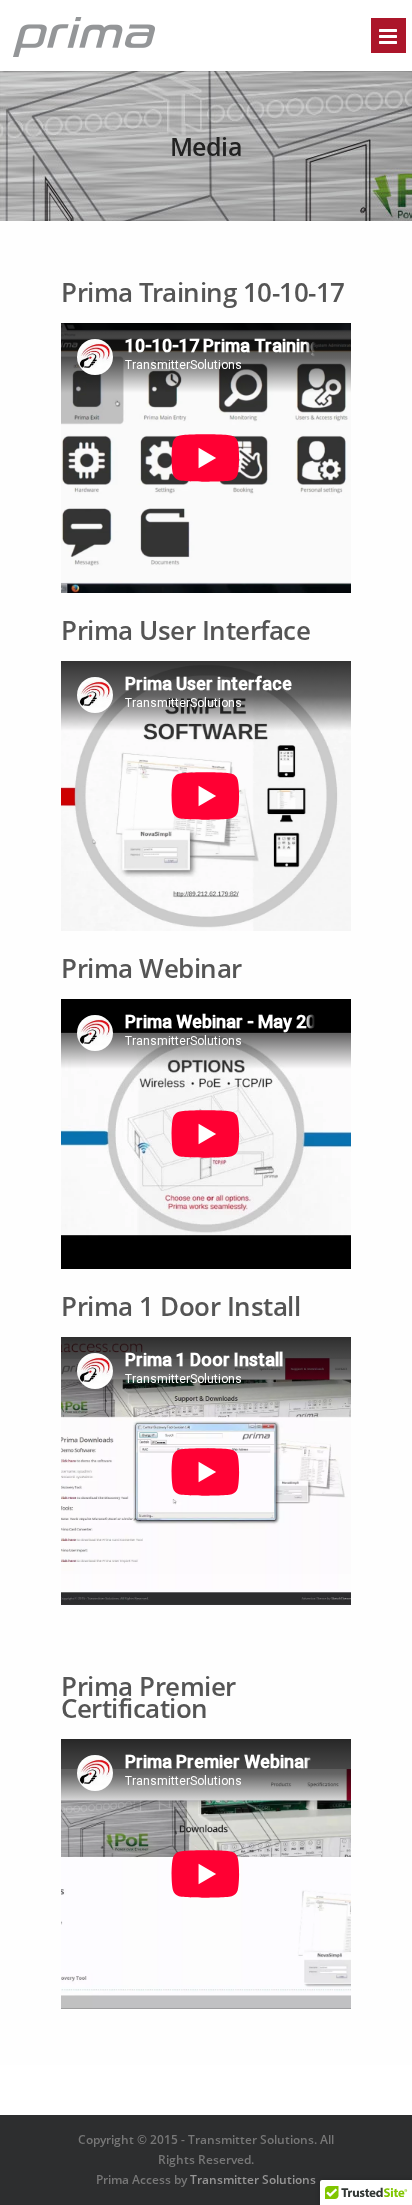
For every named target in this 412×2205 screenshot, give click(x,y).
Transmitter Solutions (253, 2179)
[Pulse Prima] (84, 55)
